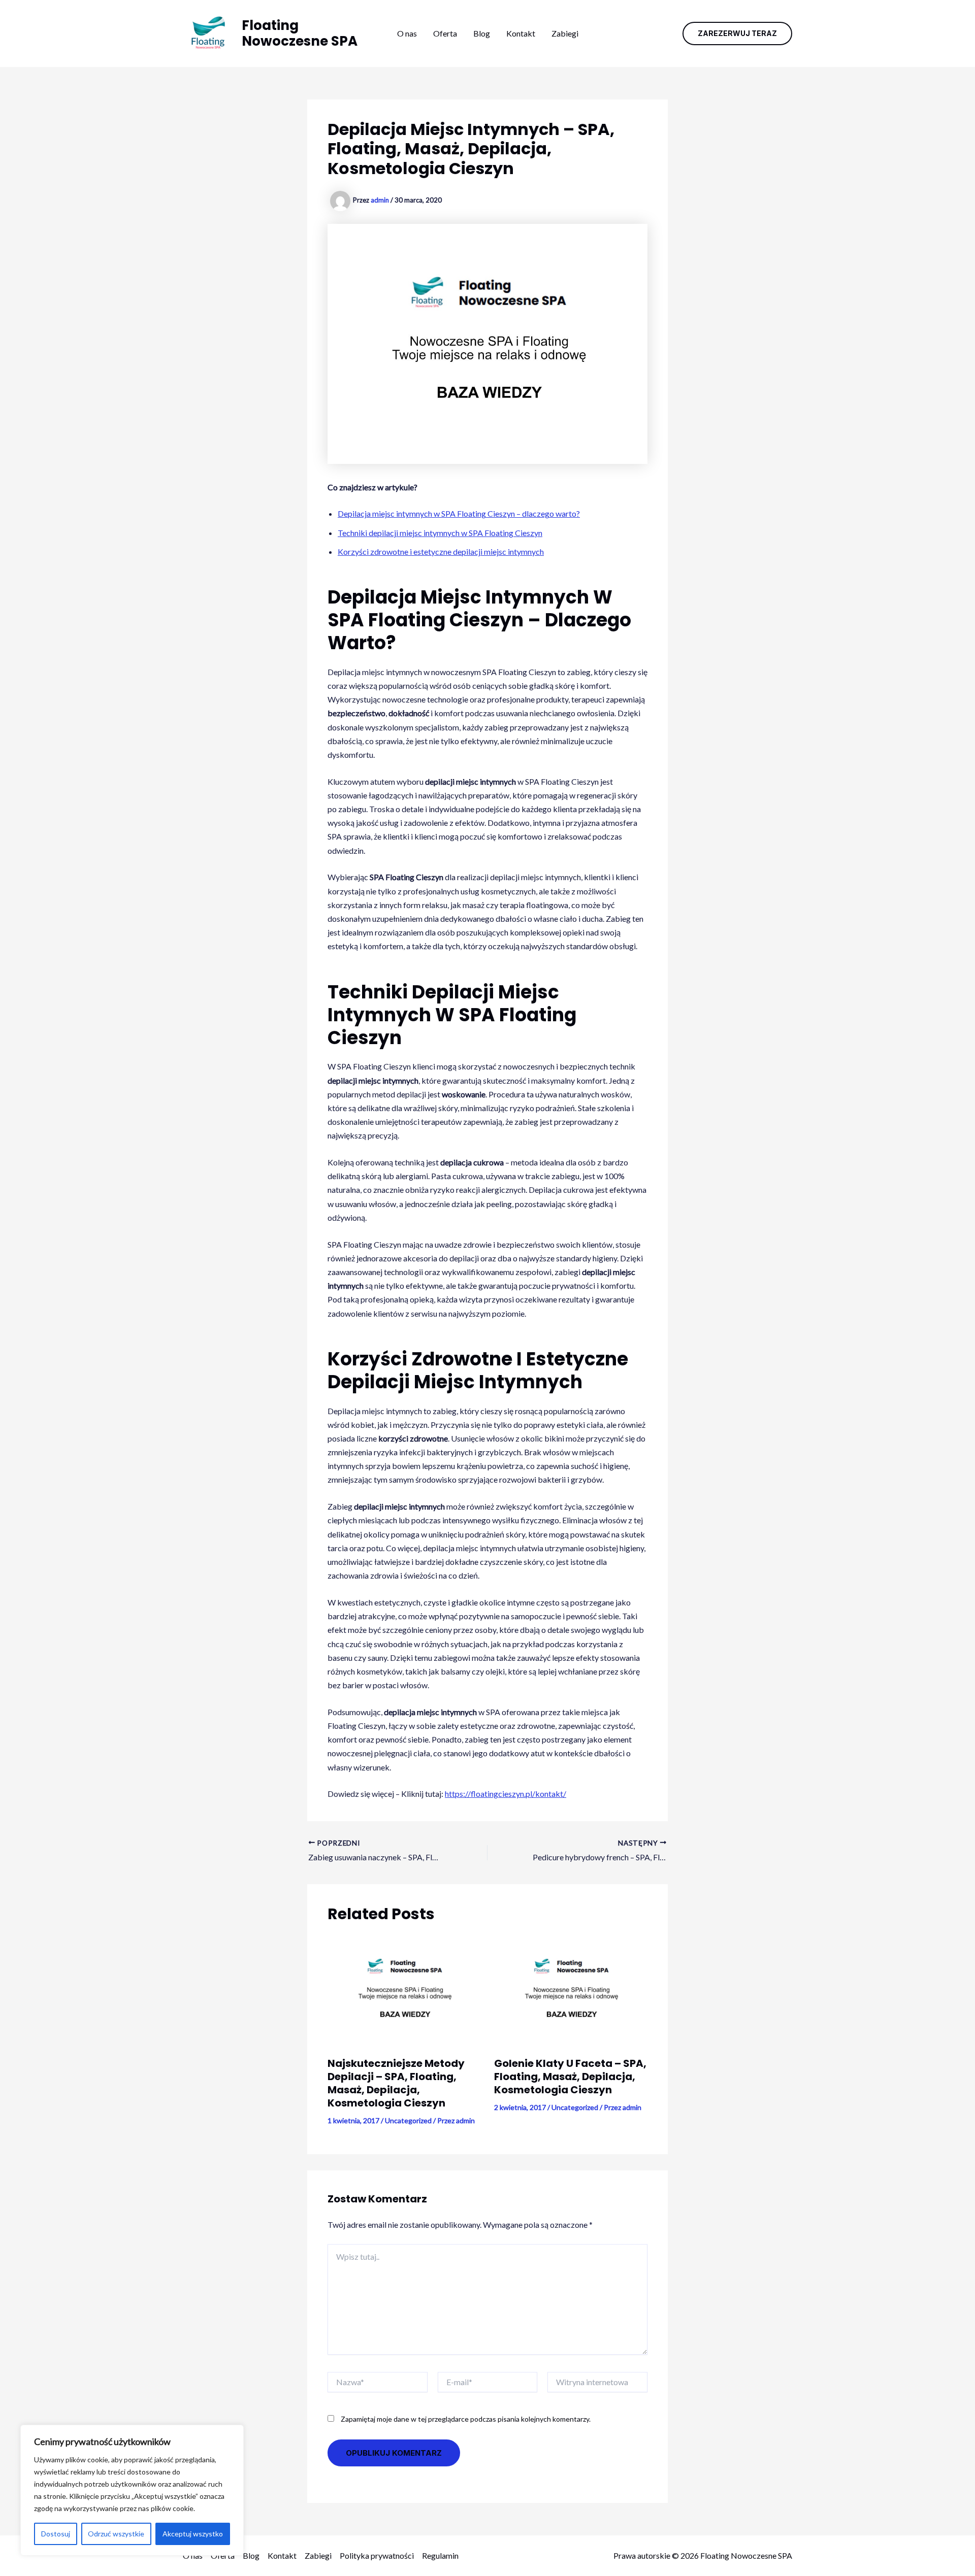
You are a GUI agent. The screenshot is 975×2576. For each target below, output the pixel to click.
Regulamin (440, 2555)
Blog (482, 33)
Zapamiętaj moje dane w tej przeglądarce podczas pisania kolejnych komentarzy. (466, 2419)
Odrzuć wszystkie (116, 2534)
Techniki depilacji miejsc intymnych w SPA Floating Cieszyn (440, 533)
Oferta (445, 33)
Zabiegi (565, 33)
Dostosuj (56, 2534)
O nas (407, 33)
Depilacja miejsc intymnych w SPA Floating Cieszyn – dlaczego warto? (459, 513)
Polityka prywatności (377, 2555)
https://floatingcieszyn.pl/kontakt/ (506, 1794)
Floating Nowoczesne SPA (300, 33)
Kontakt (521, 33)
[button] (737, 34)
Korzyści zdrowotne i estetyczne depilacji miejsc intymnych (441, 551)
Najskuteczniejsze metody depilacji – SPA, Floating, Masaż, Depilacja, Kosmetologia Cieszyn (396, 2083)
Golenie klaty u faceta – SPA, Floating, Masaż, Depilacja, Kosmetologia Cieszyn (570, 2077)
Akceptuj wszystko (193, 2534)
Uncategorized (408, 2120)
